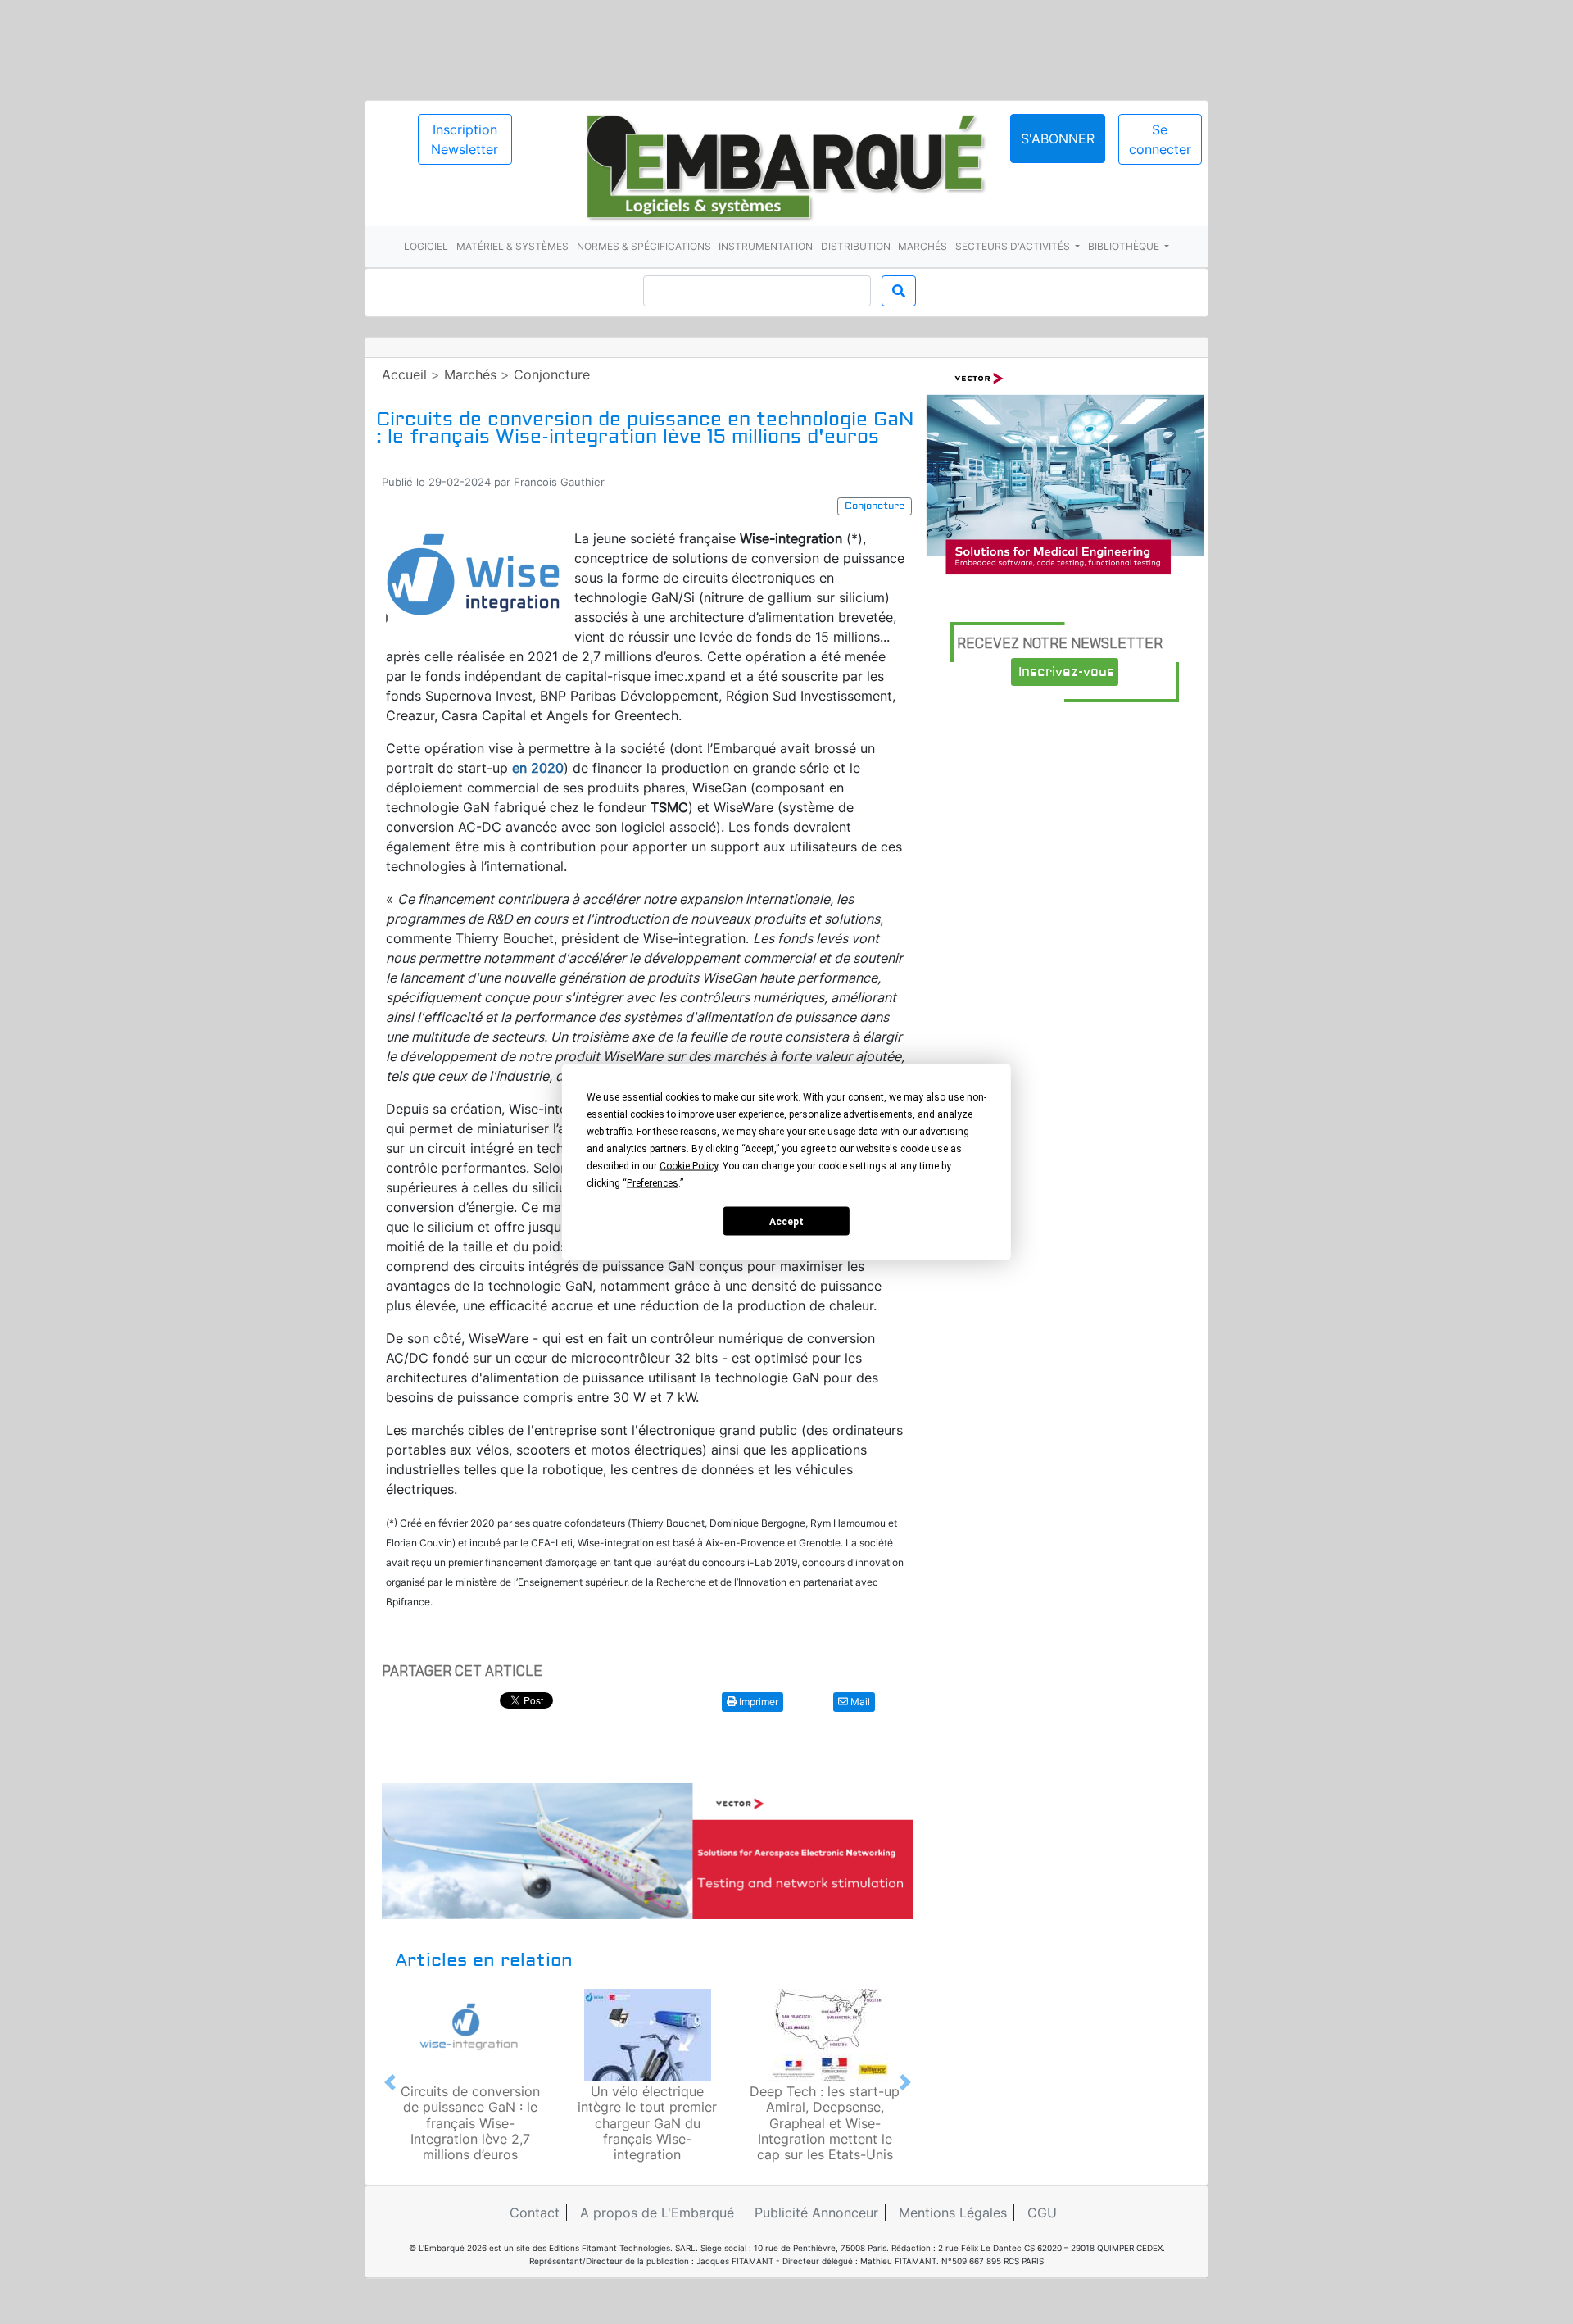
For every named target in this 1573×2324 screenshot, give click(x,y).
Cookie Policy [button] (689, 1166)
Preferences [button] (653, 1183)
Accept (786, 1221)
